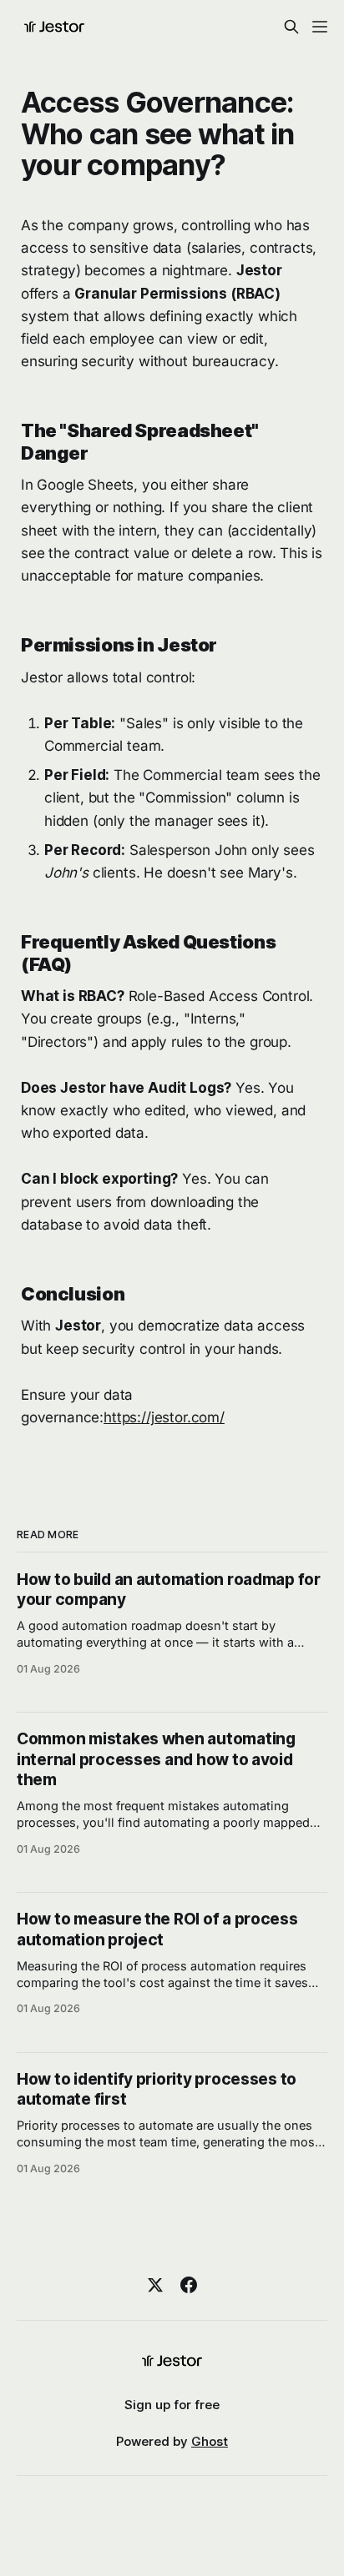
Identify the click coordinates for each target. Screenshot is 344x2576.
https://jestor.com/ (164, 1417)
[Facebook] (189, 2285)
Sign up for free (172, 2405)
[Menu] (320, 27)
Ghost (210, 2441)
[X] (155, 2285)
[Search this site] (291, 27)
